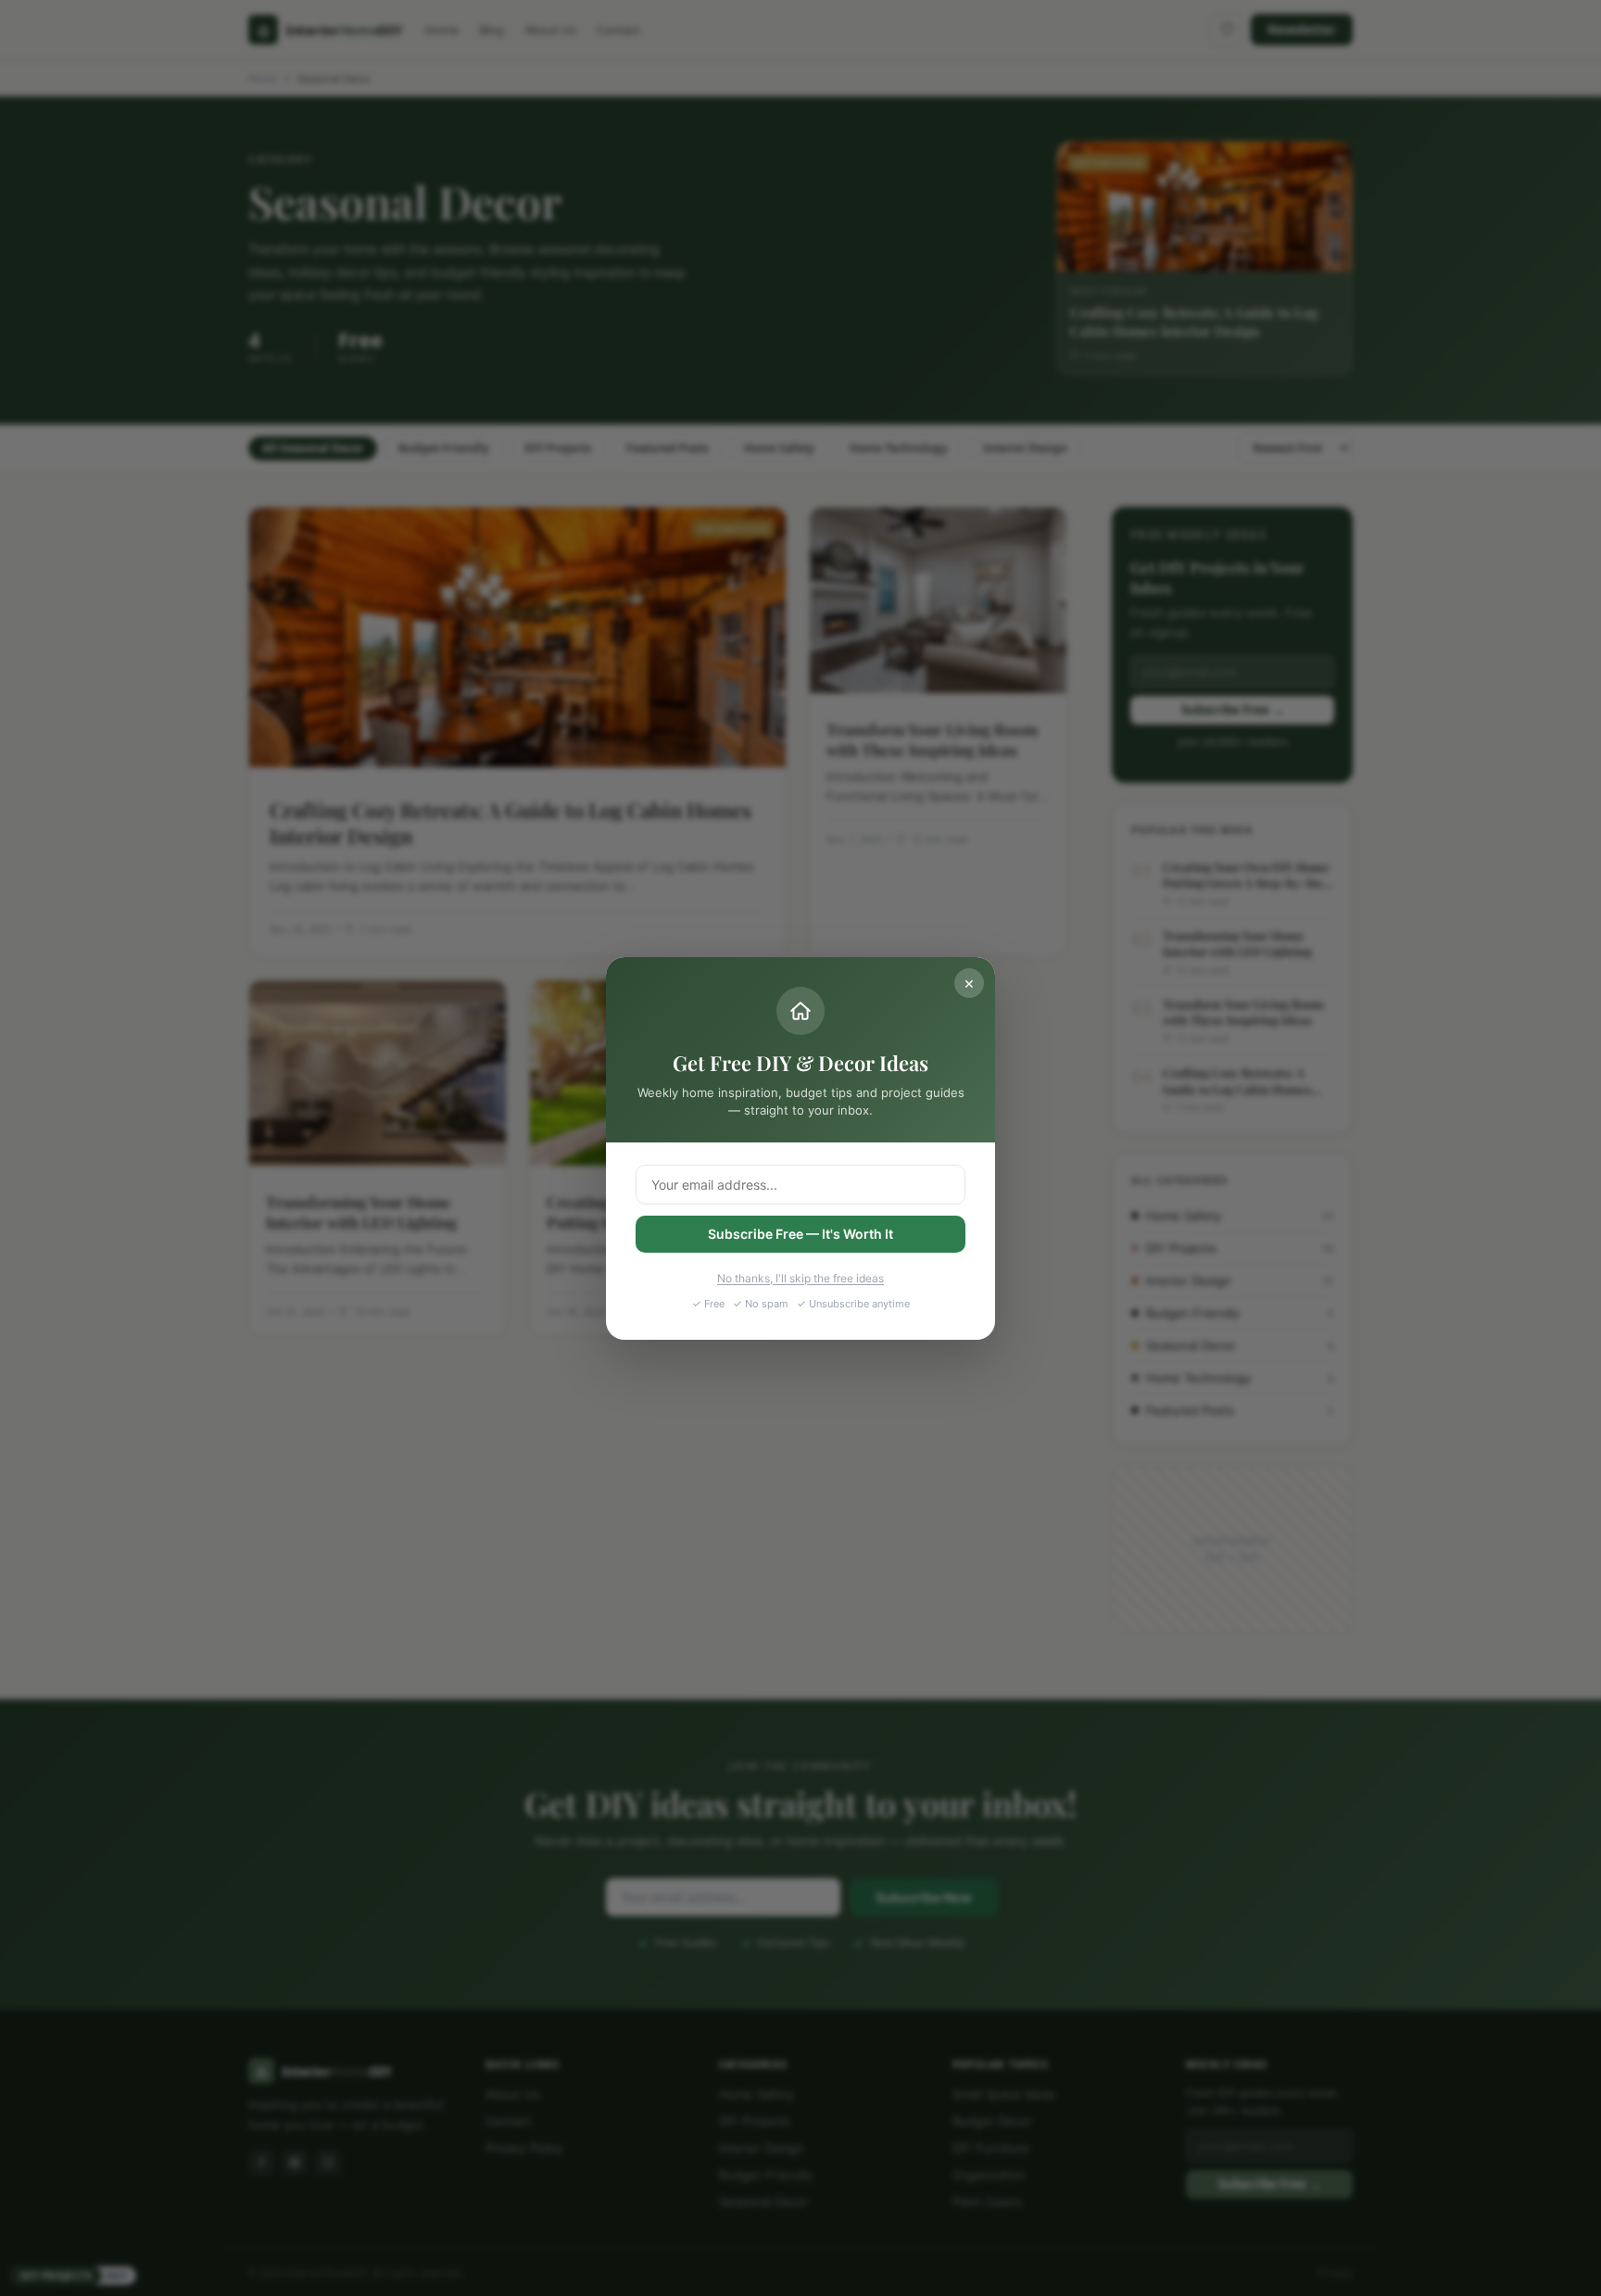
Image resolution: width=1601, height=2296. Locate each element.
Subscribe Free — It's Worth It (800, 1233)
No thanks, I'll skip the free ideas (800, 1278)
